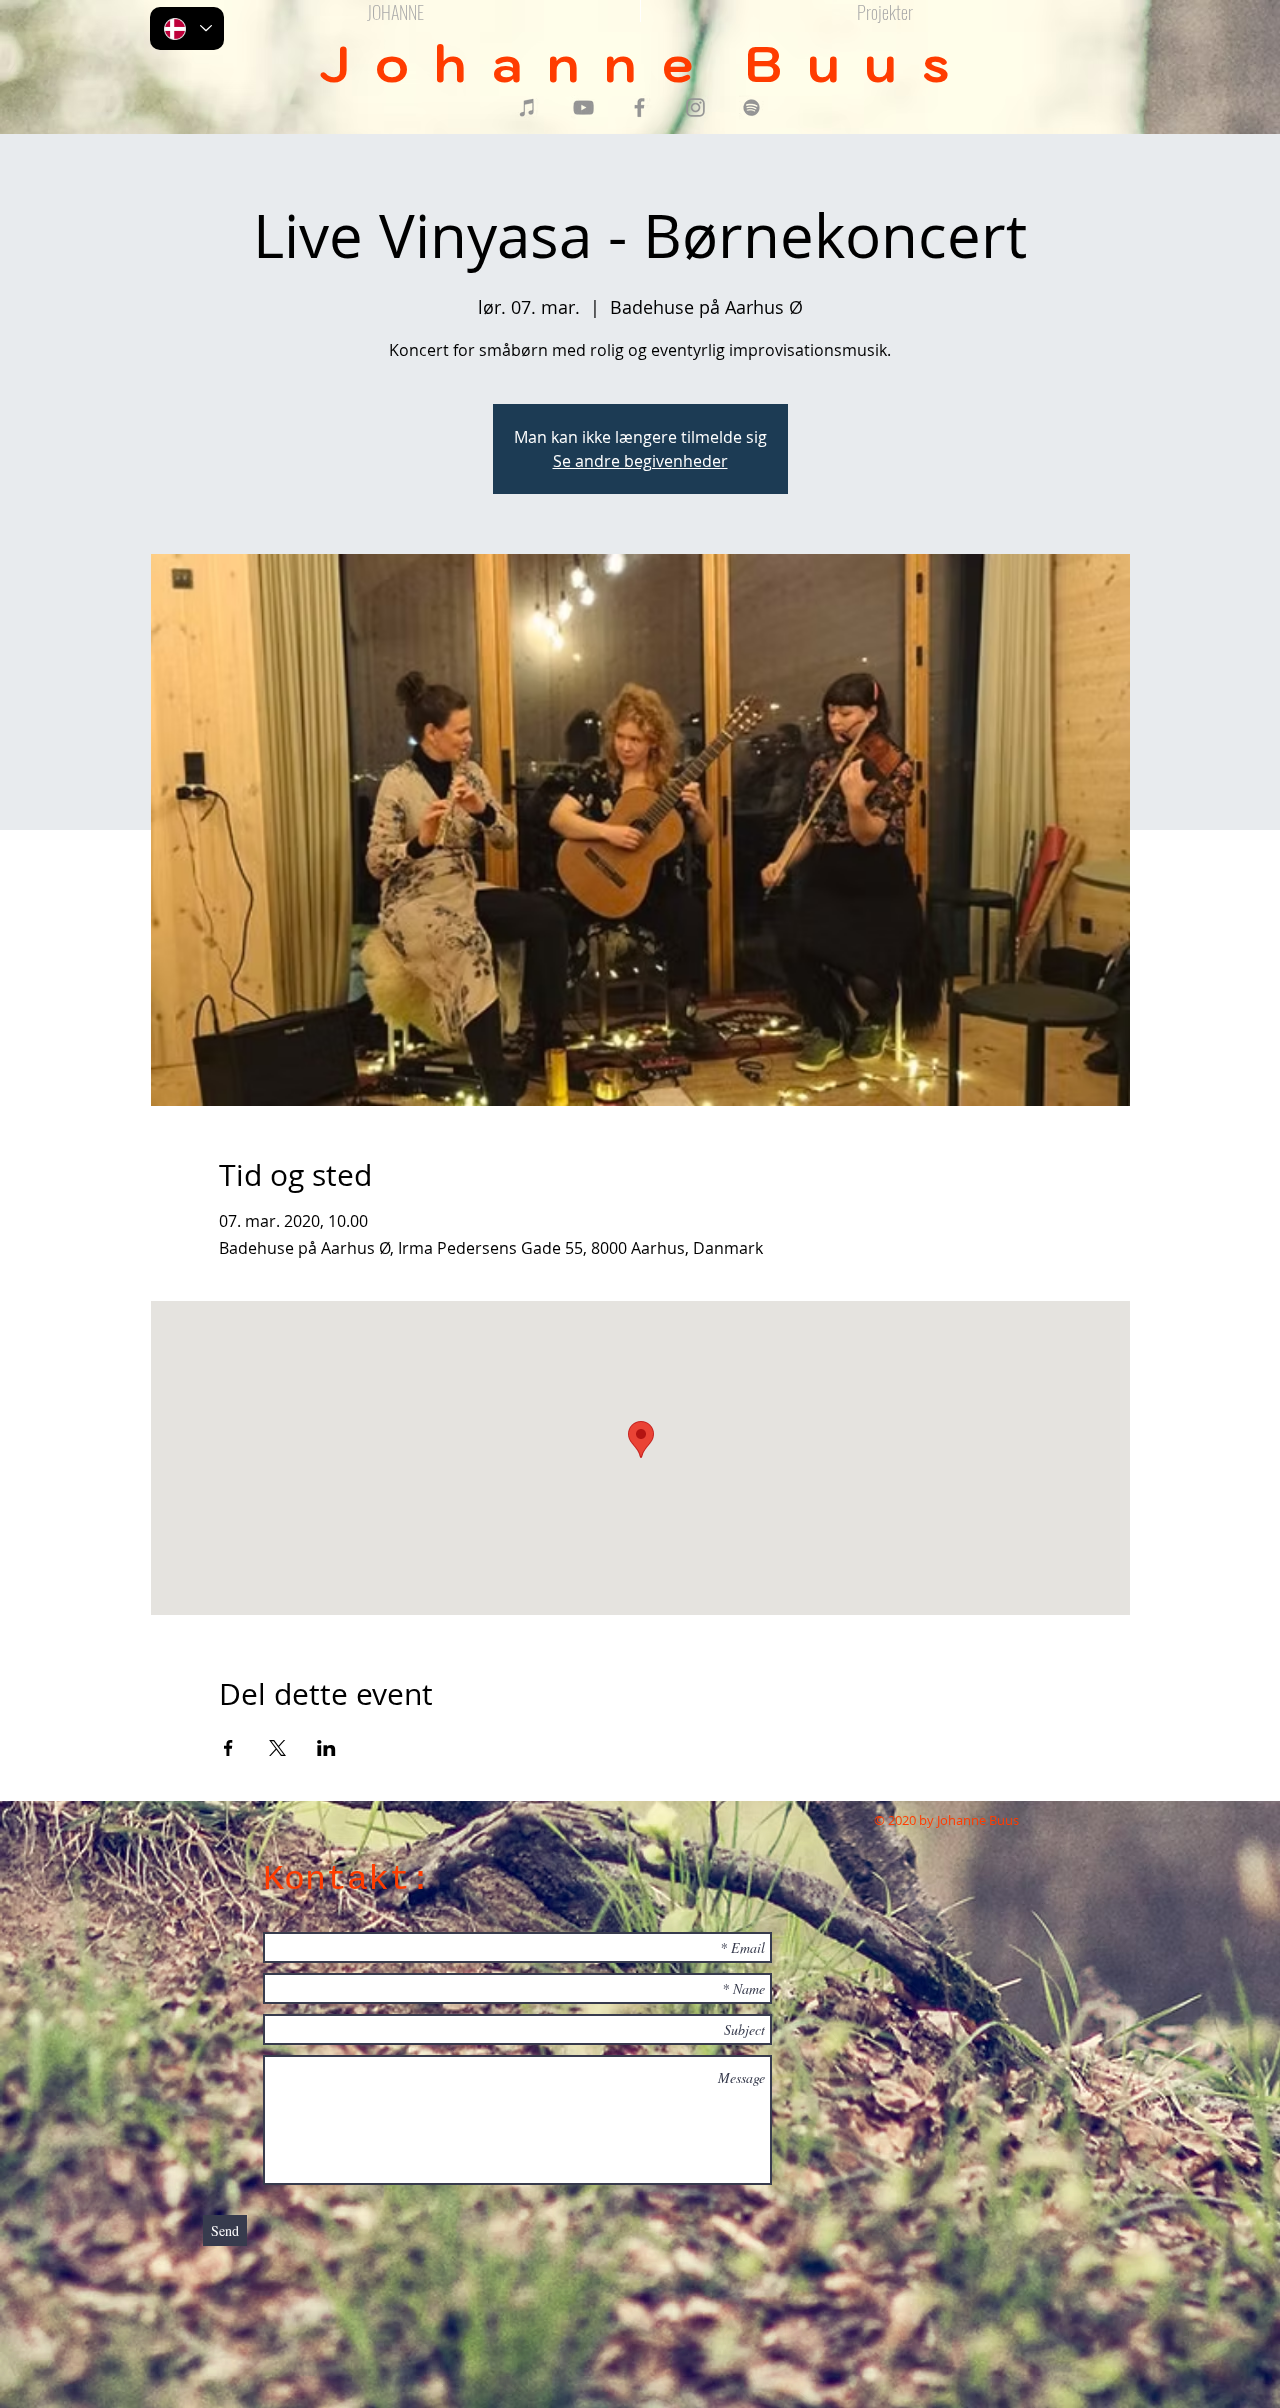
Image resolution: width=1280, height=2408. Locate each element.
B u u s (853, 63)
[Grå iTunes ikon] (527, 107)
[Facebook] (639, 107)
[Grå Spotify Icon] (751, 107)
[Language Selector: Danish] (187, 28)
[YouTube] (583, 107)
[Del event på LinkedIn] (326, 1748)
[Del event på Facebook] (228, 1748)
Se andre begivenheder (640, 461)
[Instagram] (695, 107)
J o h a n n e (532, 63)
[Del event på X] (277, 1748)
